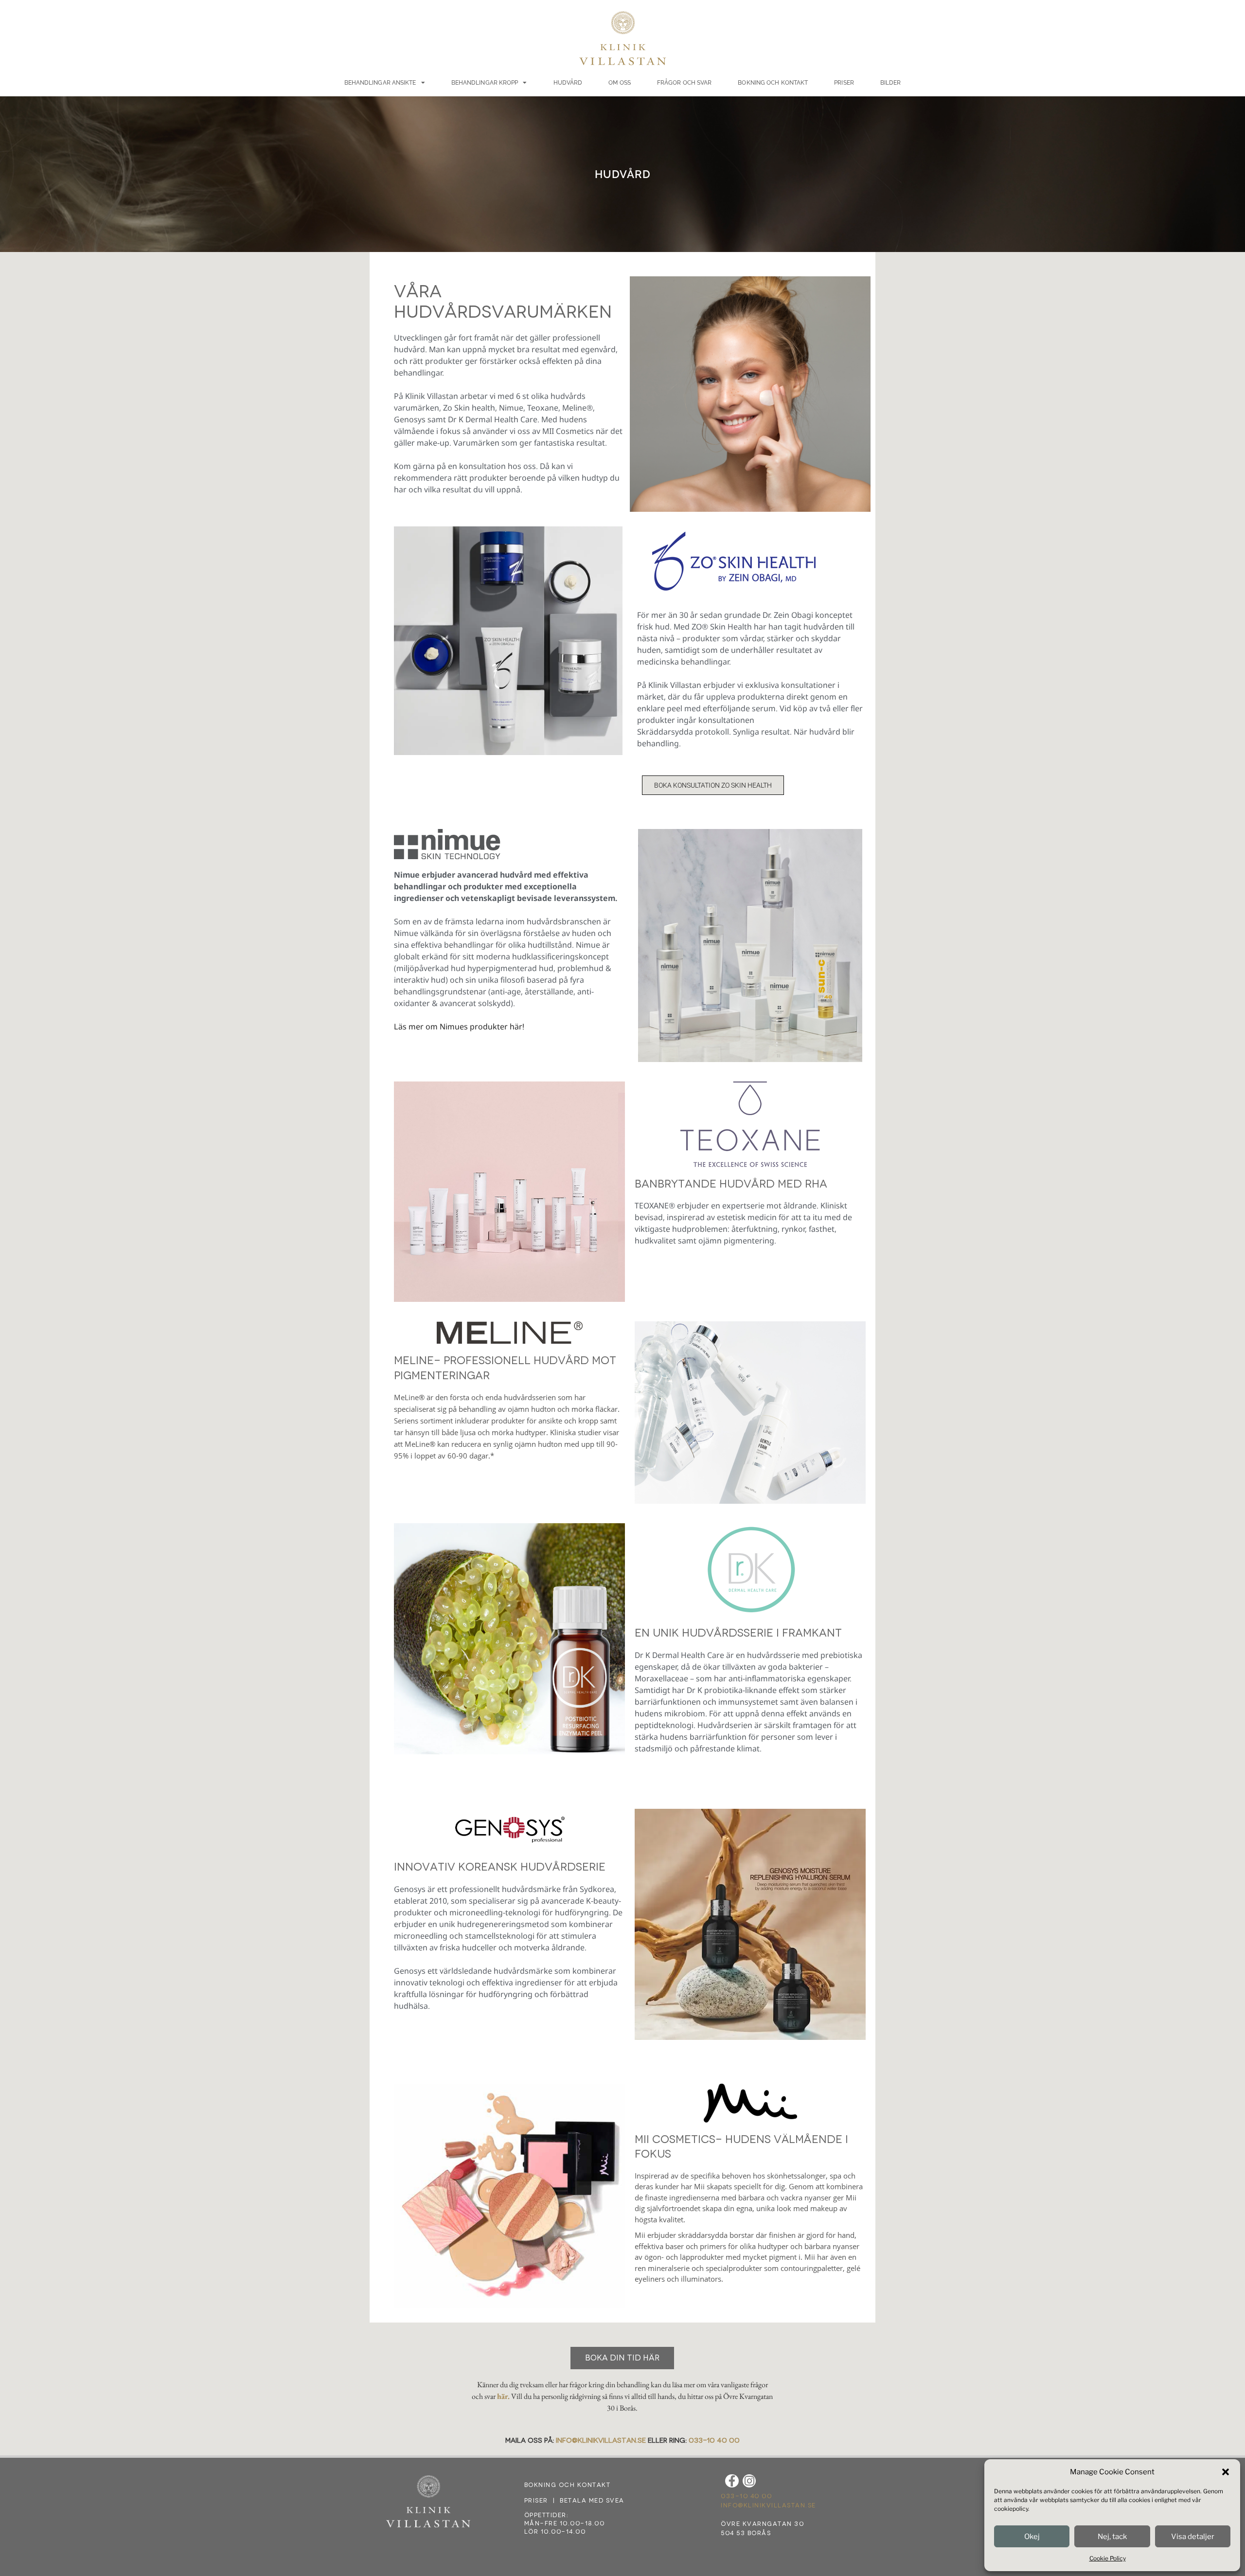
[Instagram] (749, 2481)
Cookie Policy (1108, 2558)
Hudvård (568, 83)
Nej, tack (1112, 2537)
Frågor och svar (685, 83)
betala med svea (592, 2501)
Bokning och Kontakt (773, 83)
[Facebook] (732, 2481)
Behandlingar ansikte (380, 83)
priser (536, 2501)
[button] (1226, 2472)
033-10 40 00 (714, 2441)
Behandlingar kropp (485, 83)
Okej (1032, 2537)
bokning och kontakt (568, 2485)
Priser (844, 83)
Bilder (891, 83)
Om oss (620, 83)
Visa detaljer (1193, 2537)
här (502, 2396)
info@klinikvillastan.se (601, 2441)
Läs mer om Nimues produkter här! (459, 1027)
